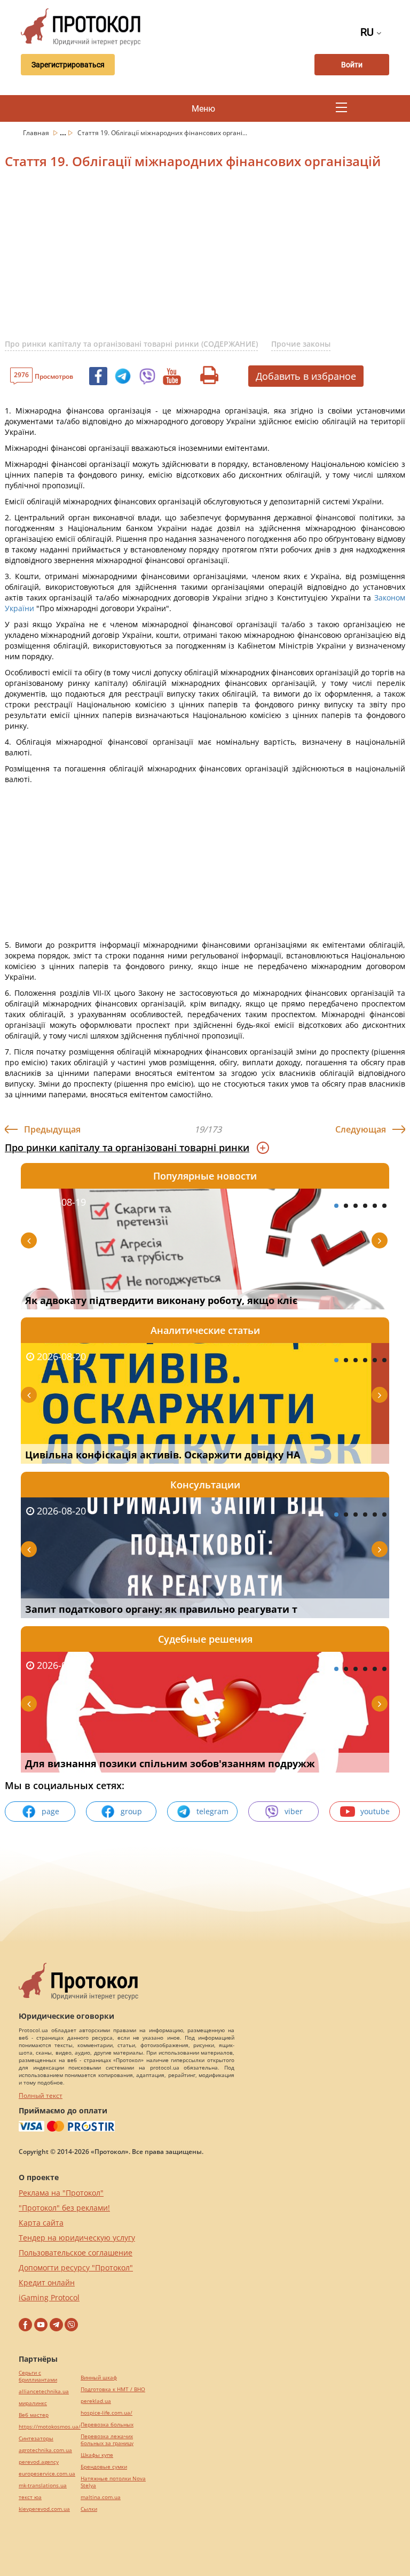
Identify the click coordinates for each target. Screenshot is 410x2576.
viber (294, 1811)
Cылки (89, 2509)
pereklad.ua (96, 2401)
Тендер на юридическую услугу (77, 2238)
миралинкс (33, 2403)
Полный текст (41, 2095)
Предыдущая (52, 1129)
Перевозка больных (107, 2425)
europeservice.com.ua (47, 2474)
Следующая (361, 1129)
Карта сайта (41, 2223)
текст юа (30, 2497)
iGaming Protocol (49, 2297)
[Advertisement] (207, 260)
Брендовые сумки (104, 2467)
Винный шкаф (99, 2378)
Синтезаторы (36, 2438)
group (131, 1811)
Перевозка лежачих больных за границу (107, 2440)
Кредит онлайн (47, 2282)
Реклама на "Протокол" (61, 2193)
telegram (212, 1811)
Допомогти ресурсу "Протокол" (76, 2267)
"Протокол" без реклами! (64, 2208)
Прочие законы (301, 344)
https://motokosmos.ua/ (50, 2427)
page (50, 1811)
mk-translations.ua (43, 2485)
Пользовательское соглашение (76, 2253)
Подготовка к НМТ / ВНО (113, 2389)
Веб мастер (34, 2415)
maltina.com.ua (101, 2497)
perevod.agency (39, 2462)
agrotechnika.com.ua (45, 2450)
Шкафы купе (97, 2455)
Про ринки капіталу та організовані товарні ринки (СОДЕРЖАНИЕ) (131, 344)
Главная (37, 133)
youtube (375, 1811)
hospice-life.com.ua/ (107, 2413)
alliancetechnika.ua (44, 2391)
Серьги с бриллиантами (38, 2376)
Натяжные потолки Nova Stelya (113, 2482)
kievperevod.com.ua (44, 2509)
